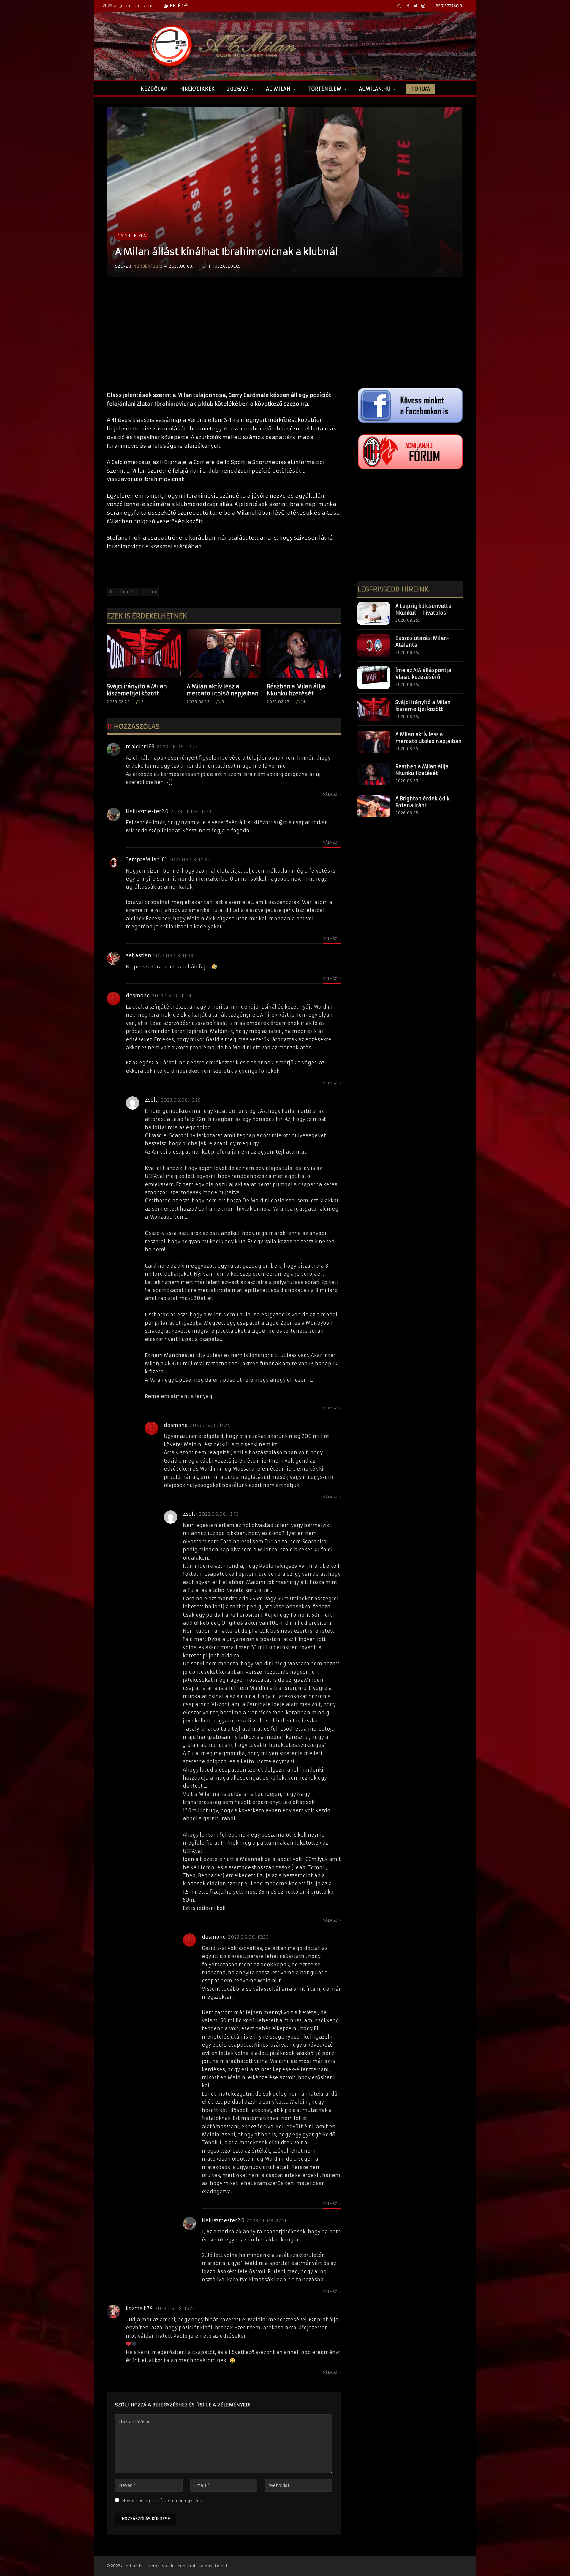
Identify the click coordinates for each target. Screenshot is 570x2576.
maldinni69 (140, 747)
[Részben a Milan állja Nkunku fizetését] (304, 653)
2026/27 (238, 89)
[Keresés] (399, 6)
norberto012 (148, 266)
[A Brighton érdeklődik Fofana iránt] (374, 806)
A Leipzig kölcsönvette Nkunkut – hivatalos (423, 609)
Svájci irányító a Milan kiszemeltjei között (137, 690)
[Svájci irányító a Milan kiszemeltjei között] (144, 653)
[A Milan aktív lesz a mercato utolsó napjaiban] (224, 653)
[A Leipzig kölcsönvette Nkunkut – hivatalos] (374, 613)
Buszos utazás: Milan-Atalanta (422, 642)
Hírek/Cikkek (197, 89)
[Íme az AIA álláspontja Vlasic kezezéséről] (374, 678)
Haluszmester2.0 (147, 811)
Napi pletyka (132, 236)
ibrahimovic (123, 592)
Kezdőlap (154, 89)
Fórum (421, 89)
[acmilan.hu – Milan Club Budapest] (221, 46)
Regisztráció (449, 6)
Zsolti (152, 1100)
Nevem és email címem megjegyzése (162, 2501)
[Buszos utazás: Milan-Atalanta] (374, 646)
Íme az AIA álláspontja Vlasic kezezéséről (423, 674)
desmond (138, 996)
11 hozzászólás (224, 266)
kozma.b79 (139, 2308)
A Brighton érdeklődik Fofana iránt (422, 802)
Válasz (331, 794)
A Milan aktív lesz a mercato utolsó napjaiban (223, 690)
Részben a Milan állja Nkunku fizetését (296, 690)
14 (303, 702)
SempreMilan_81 (147, 859)
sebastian (138, 955)
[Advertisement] (224, 340)
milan (149, 592)
